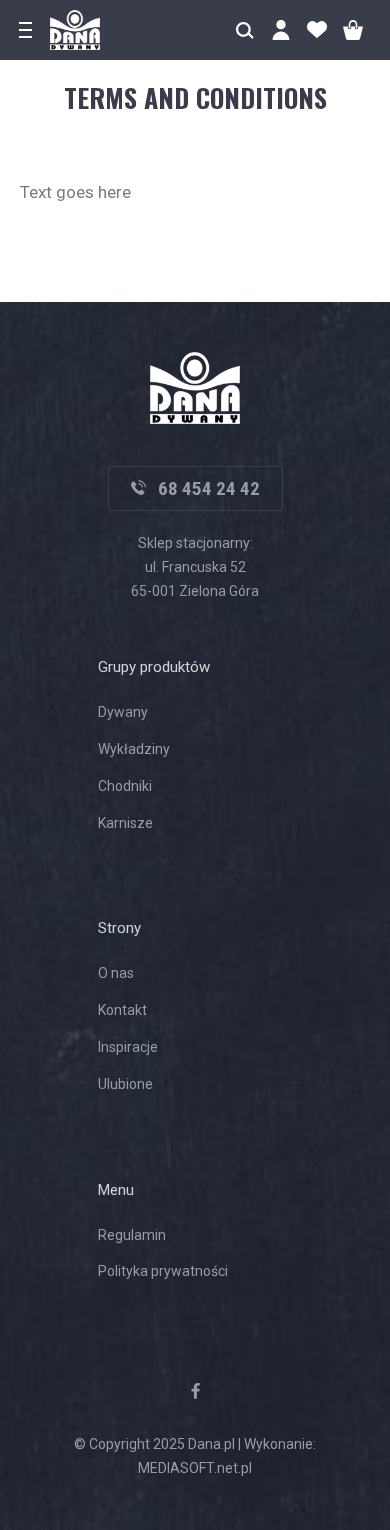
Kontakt (122, 1010)
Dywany (123, 712)
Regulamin (132, 1235)
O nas (116, 973)
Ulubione (125, 1084)
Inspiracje (128, 1047)
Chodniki (125, 786)
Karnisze (125, 823)
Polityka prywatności (163, 1271)
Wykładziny (134, 749)
